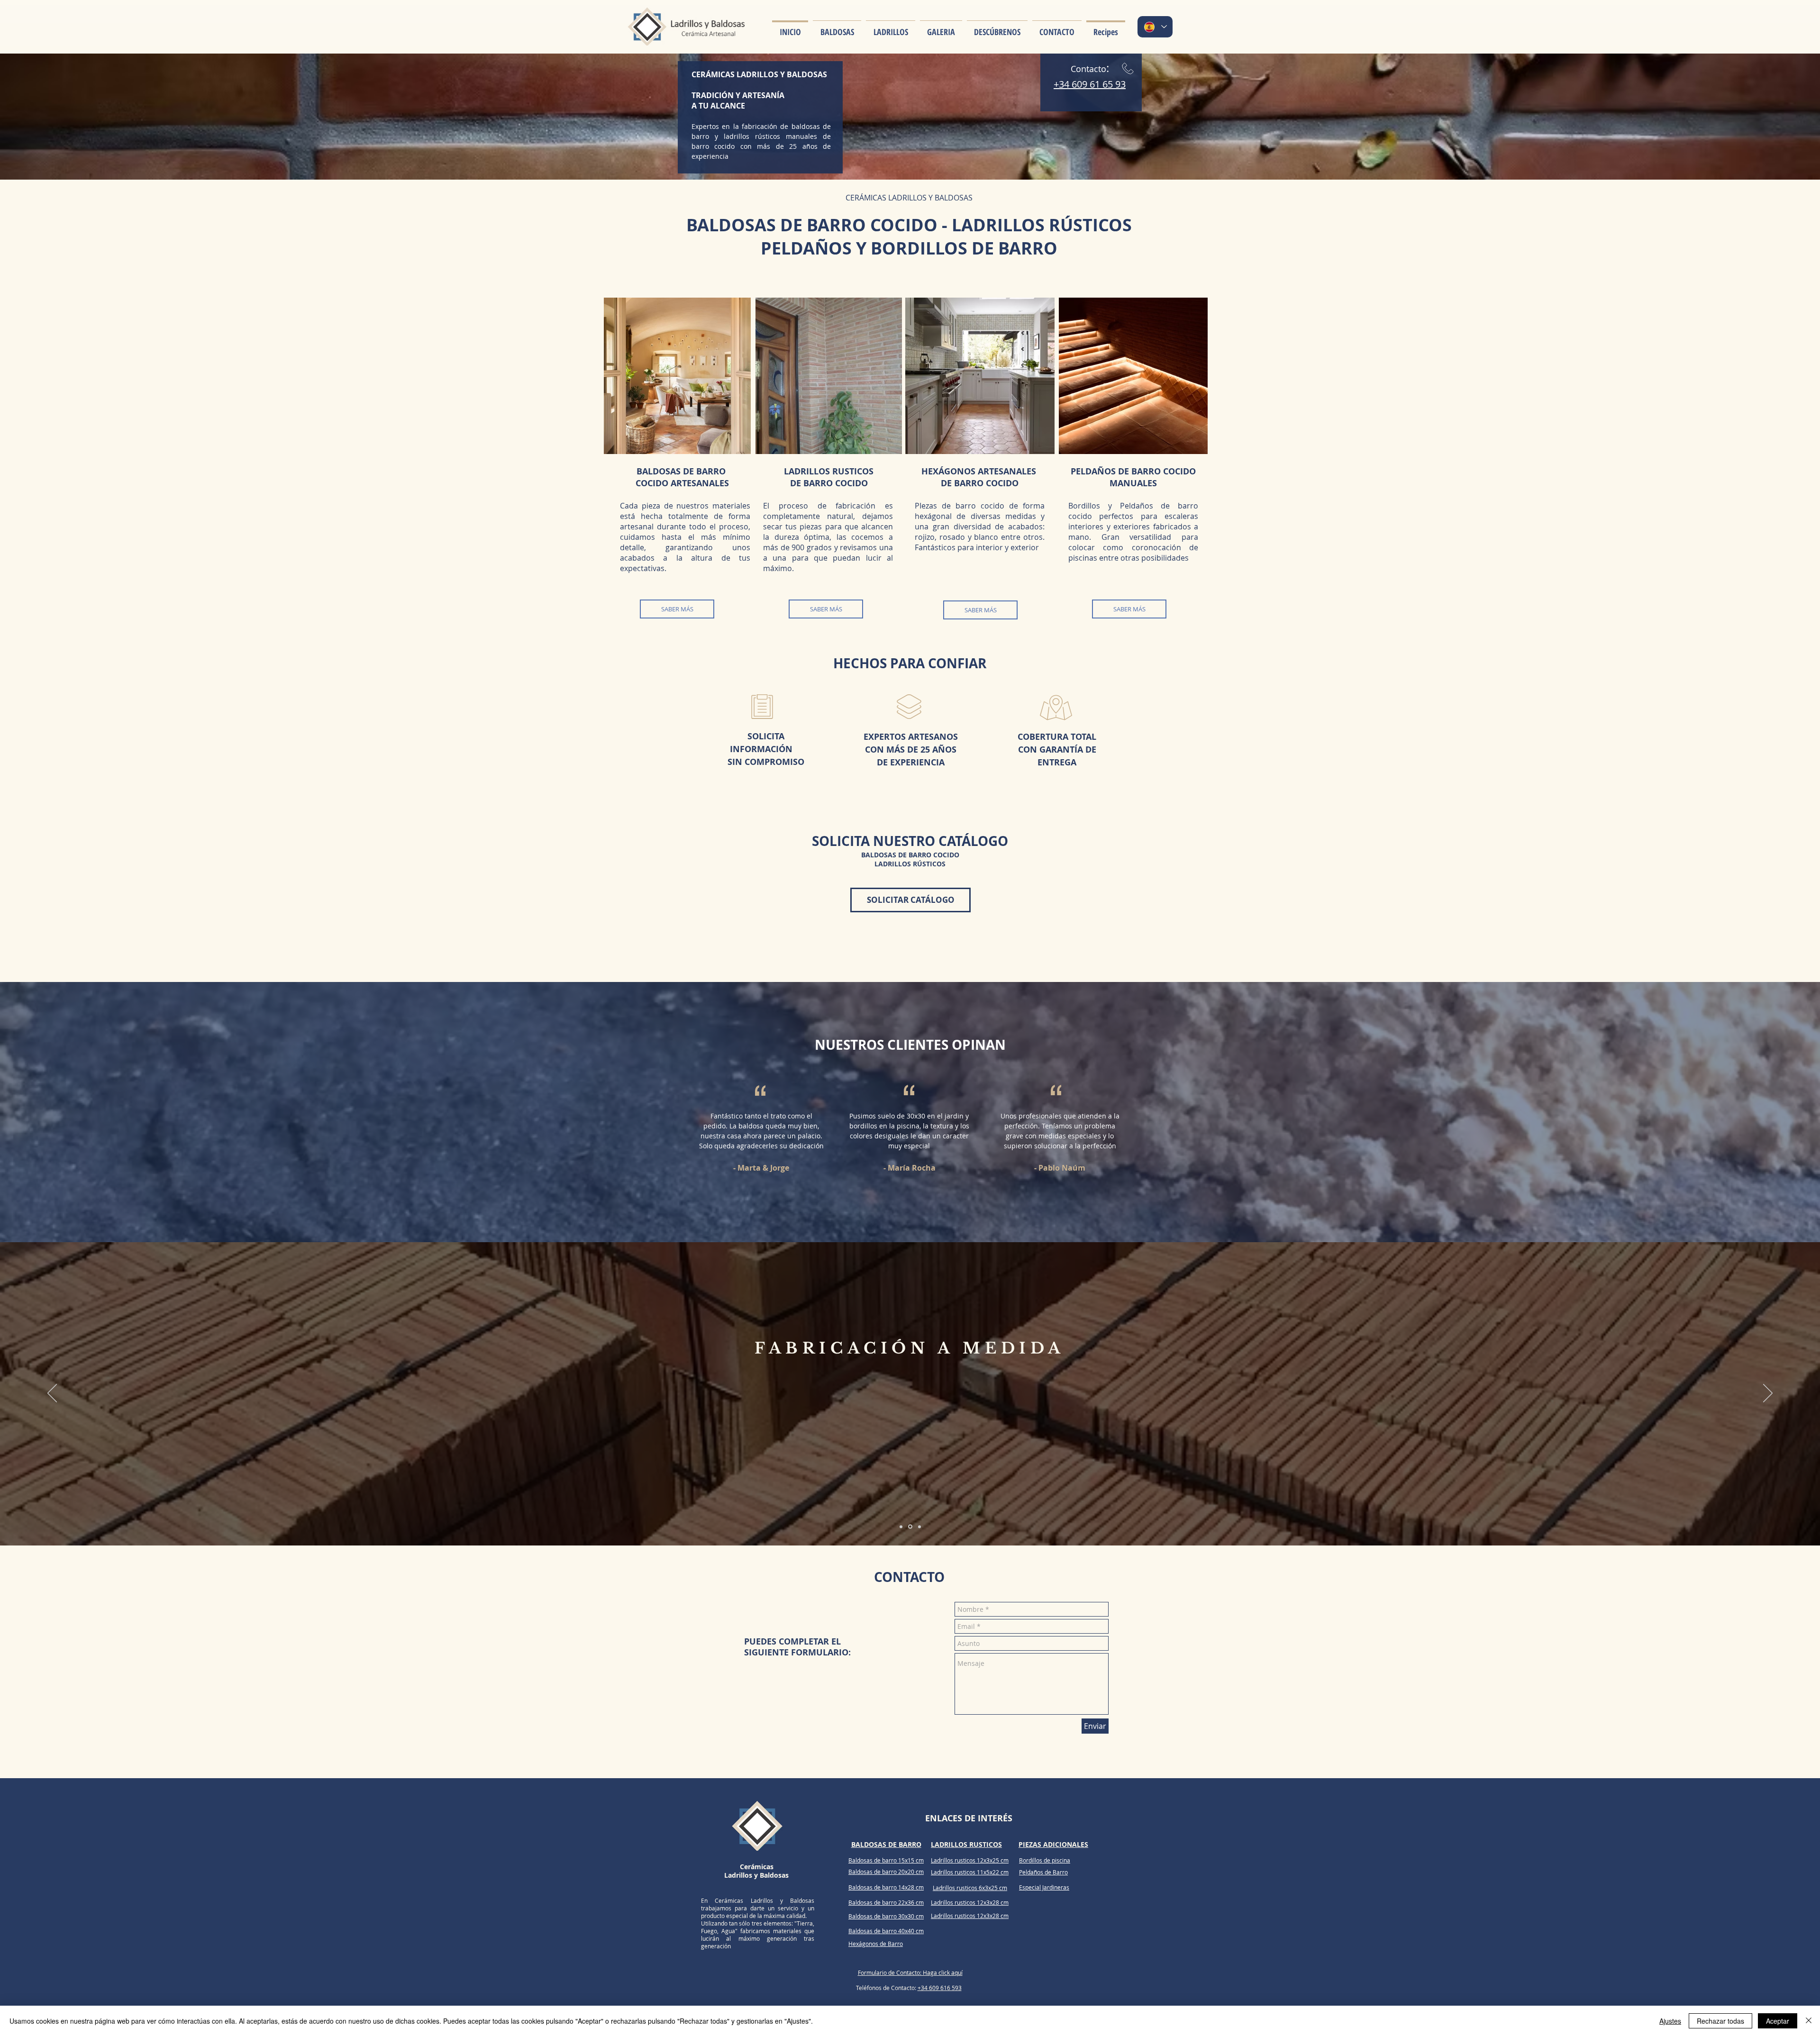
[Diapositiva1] (902, 1527)
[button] (837, 27)
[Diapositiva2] (911, 1527)
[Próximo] (1768, 1394)
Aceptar (1778, 2021)
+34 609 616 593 (940, 1988)
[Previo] (52, 1394)
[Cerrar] (1809, 2021)
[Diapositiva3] (919, 1527)
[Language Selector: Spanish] (1155, 27)
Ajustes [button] (1670, 2021)
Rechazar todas (1720, 2021)
